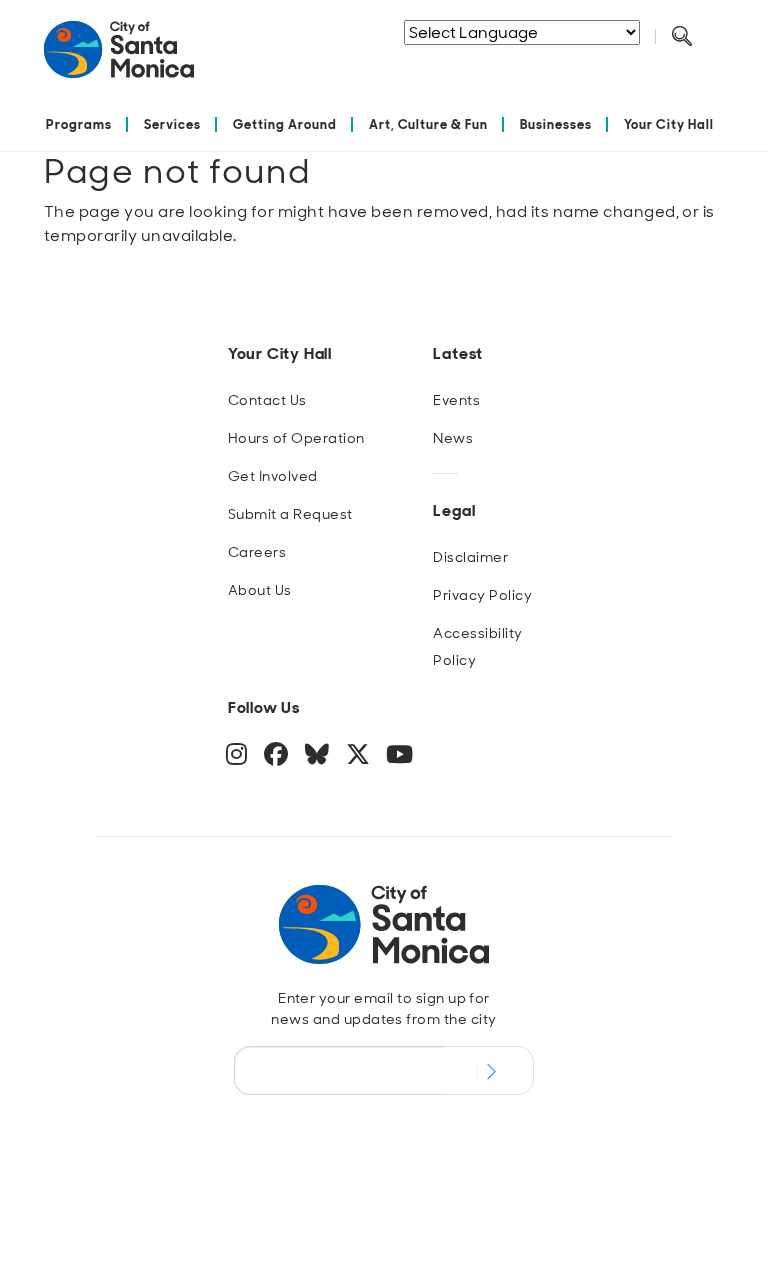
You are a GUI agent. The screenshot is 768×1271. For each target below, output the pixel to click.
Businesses (556, 124)
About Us (260, 590)
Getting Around (285, 124)
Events (456, 400)
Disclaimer (470, 557)
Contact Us (267, 400)
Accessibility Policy (477, 646)
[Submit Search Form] (503, 61)
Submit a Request (290, 514)
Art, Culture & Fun (429, 124)
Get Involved (273, 476)
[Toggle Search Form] (682, 37)
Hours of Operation (296, 438)
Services (172, 124)
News (453, 438)
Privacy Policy (482, 595)
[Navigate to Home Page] (119, 57)
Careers (257, 552)
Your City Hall (669, 124)
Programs (79, 124)
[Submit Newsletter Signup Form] (488, 1070)
